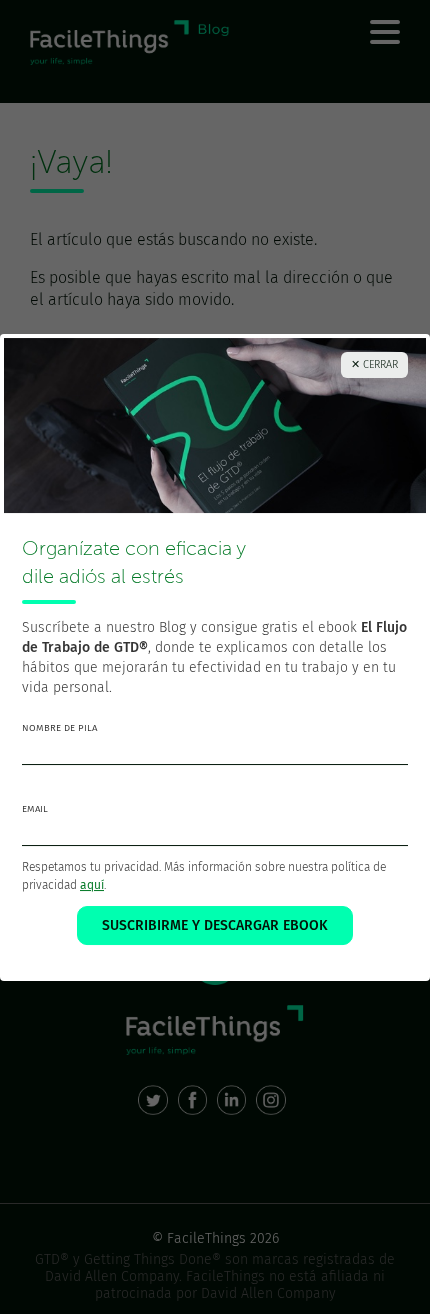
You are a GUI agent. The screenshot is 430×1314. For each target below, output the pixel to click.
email (35, 809)
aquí (92, 885)
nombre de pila (59, 728)
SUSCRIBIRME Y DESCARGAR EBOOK (215, 925)
